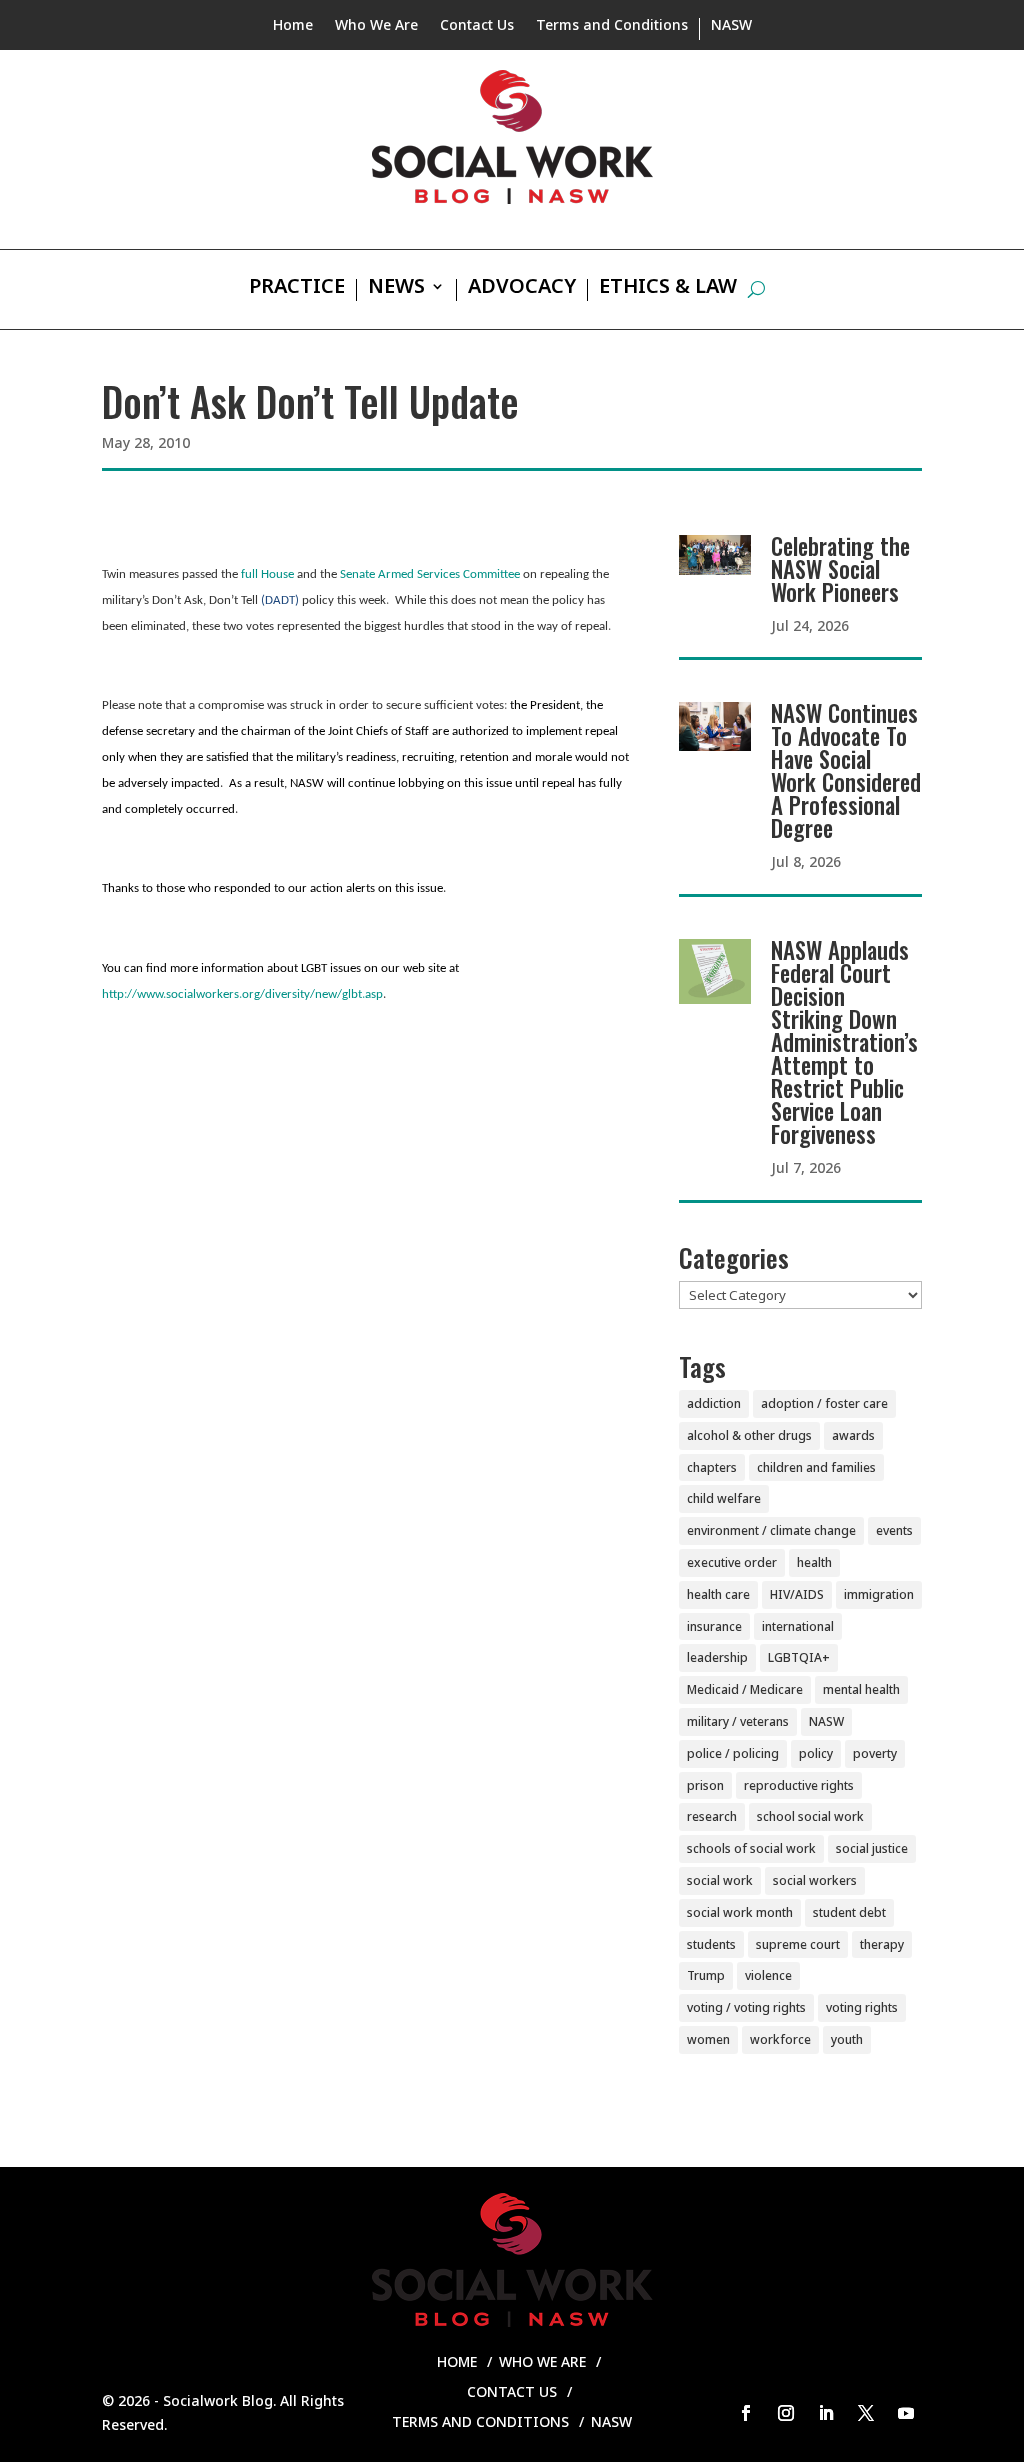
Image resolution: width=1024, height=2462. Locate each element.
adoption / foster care (824, 1403)
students (711, 1944)
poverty (875, 1753)
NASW (731, 26)
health (814, 1562)
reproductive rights (799, 1785)
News (396, 289)
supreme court (798, 1944)
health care (718, 1594)
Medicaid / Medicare (745, 1689)
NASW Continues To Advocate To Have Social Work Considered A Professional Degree (846, 770)
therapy (882, 1944)
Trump (706, 1975)
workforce (780, 2039)
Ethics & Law (668, 289)
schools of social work (751, 1848)
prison (705, 1785)
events (894, 1530)
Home (293, 26)
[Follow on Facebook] (746, 2413)
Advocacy (522, 289)
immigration (879, 1594)
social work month (740, 1912)
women (708, 2039)
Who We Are (376, 26)
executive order (732, 1562)
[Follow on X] (866, 2413)
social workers (815, 1880)
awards (853, 1435)
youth (847, 2039)
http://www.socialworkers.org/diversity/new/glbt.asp (242, 994)
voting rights (862, 2007)
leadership (717, 1657)
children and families (816, 1467)
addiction (714, 1403)
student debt (849, 1912)
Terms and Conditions (612, 26)
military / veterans (738, 1721)
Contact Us (477, 26)
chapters (712, 1467)
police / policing (733, 1753)
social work (720, 1880)
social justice (872, 1848)
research (712, 1816)
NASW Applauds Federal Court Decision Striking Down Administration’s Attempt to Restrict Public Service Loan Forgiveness (844, 1042)
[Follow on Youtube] (906, 2413)
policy (816, 1753)
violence (768, 1975)
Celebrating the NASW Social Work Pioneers (840, 569)
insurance (714, 1626)
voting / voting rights (746, 2007)
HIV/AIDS (797, 1594)
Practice (297, 289)
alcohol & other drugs (749, 1435)
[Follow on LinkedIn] (826, 2413)
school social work (810, 1816)
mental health (861, 1689)
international (798, 1626)
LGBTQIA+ (799, 1657)
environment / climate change (771, 1530)
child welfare (724, 1498)
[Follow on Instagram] (786, 2413)
